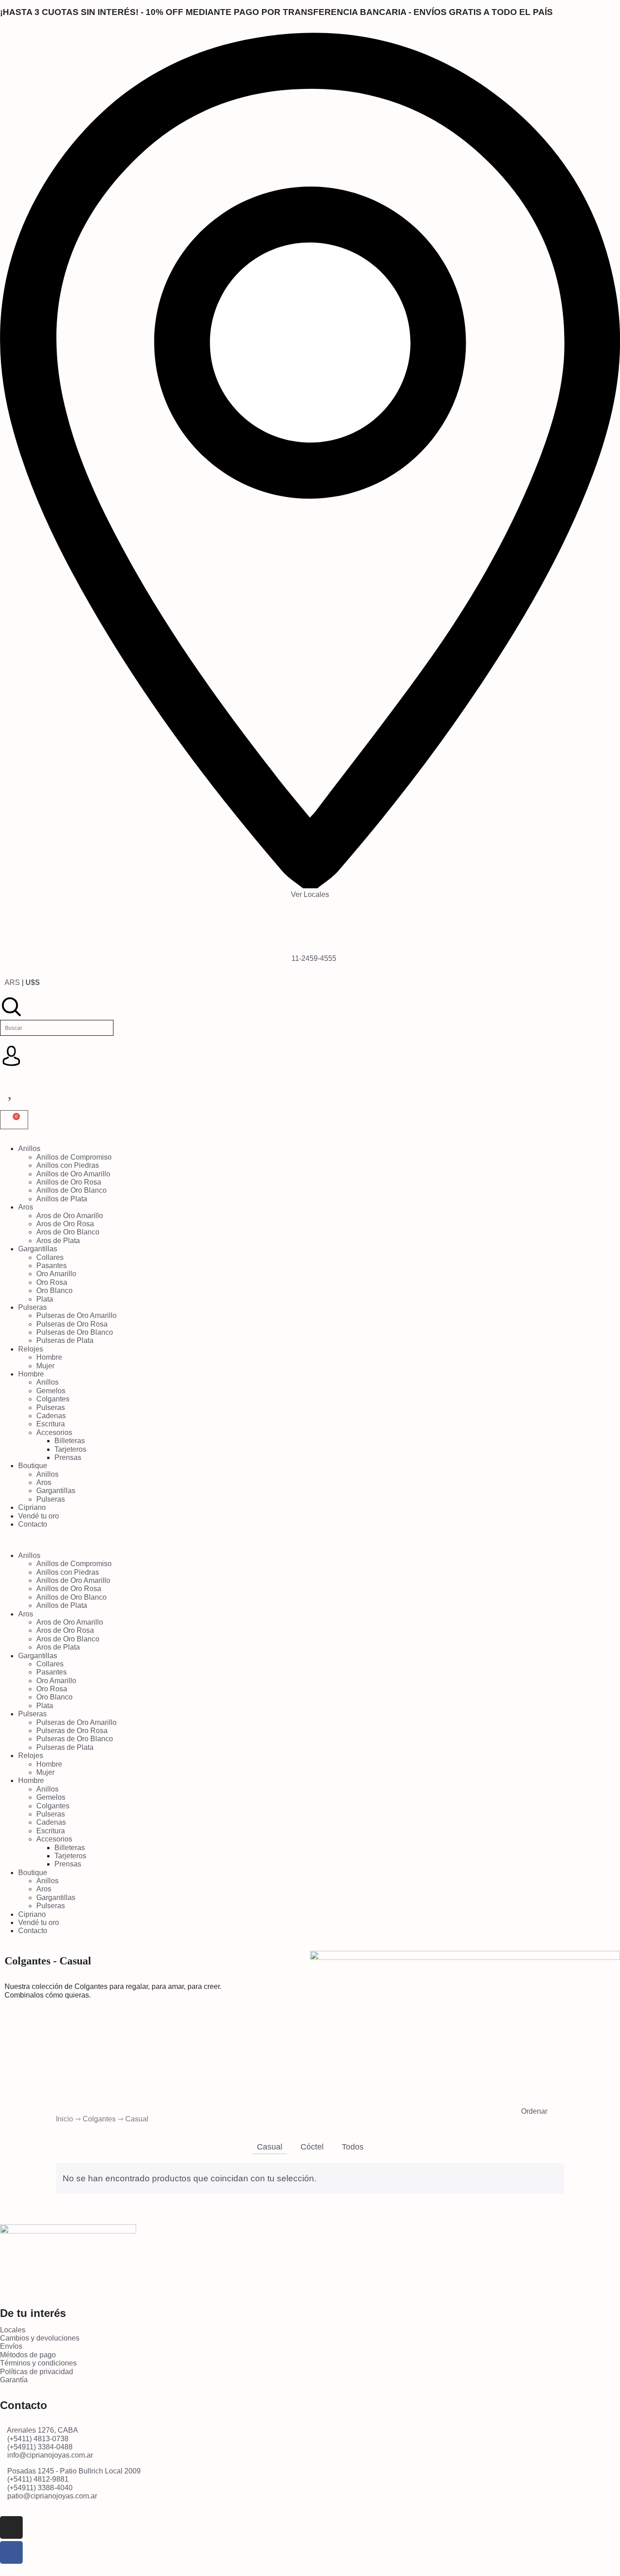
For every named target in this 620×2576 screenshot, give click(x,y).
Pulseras (32, 1307)
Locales (13, 2330)
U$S (33, 982)
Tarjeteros (70, 1449)
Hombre (49, 1357)
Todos (353, 2147)
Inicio (64, 2119)
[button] (310, 1540)
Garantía (14, 2380)
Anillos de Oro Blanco (71, 1190)
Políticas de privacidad (37, 2372)
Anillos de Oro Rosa (69, 1182)
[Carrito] (14, 1120)
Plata (45, 1299)
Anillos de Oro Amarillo (73, 1174)
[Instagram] (11, 2527)
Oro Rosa (52, 1282)
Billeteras (70, 1441)
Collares (50, 1257)
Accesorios (54, 1432)
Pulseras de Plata (65, 1340)
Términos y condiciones (38, 2363)
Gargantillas (38, 1249)
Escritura (51, 1424)
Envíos (11, 2346)
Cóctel (312, 2147)
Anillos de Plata (62, 1199)
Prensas (68, 1457)
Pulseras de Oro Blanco (75, 1332)
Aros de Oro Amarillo (70, 1216)
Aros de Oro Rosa (65, 1224)
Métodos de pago (28, 2355)
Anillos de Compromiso (74, 1157)
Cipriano (32, 1507)
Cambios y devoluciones (40, 2338)
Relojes (31, 1349)
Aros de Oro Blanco (68, 1232)
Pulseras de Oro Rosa (72, 1324)
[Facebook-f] (11, 2552)
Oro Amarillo (56, 1274)
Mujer (45, 1366)
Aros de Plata (58, 1241)
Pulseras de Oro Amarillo (76, 1315)
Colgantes (53, 1399)
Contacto (33, 1524)
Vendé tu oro (39, 1516)
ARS (12, 982)
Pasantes (52, 1266)
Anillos (29, 1148)
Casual (270, 2147)
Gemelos (51, 1391)
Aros (26, 1207)
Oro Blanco (54, 1290)
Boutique (33, 1466)
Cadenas (51, 1416)
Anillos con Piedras (68, 1165)
